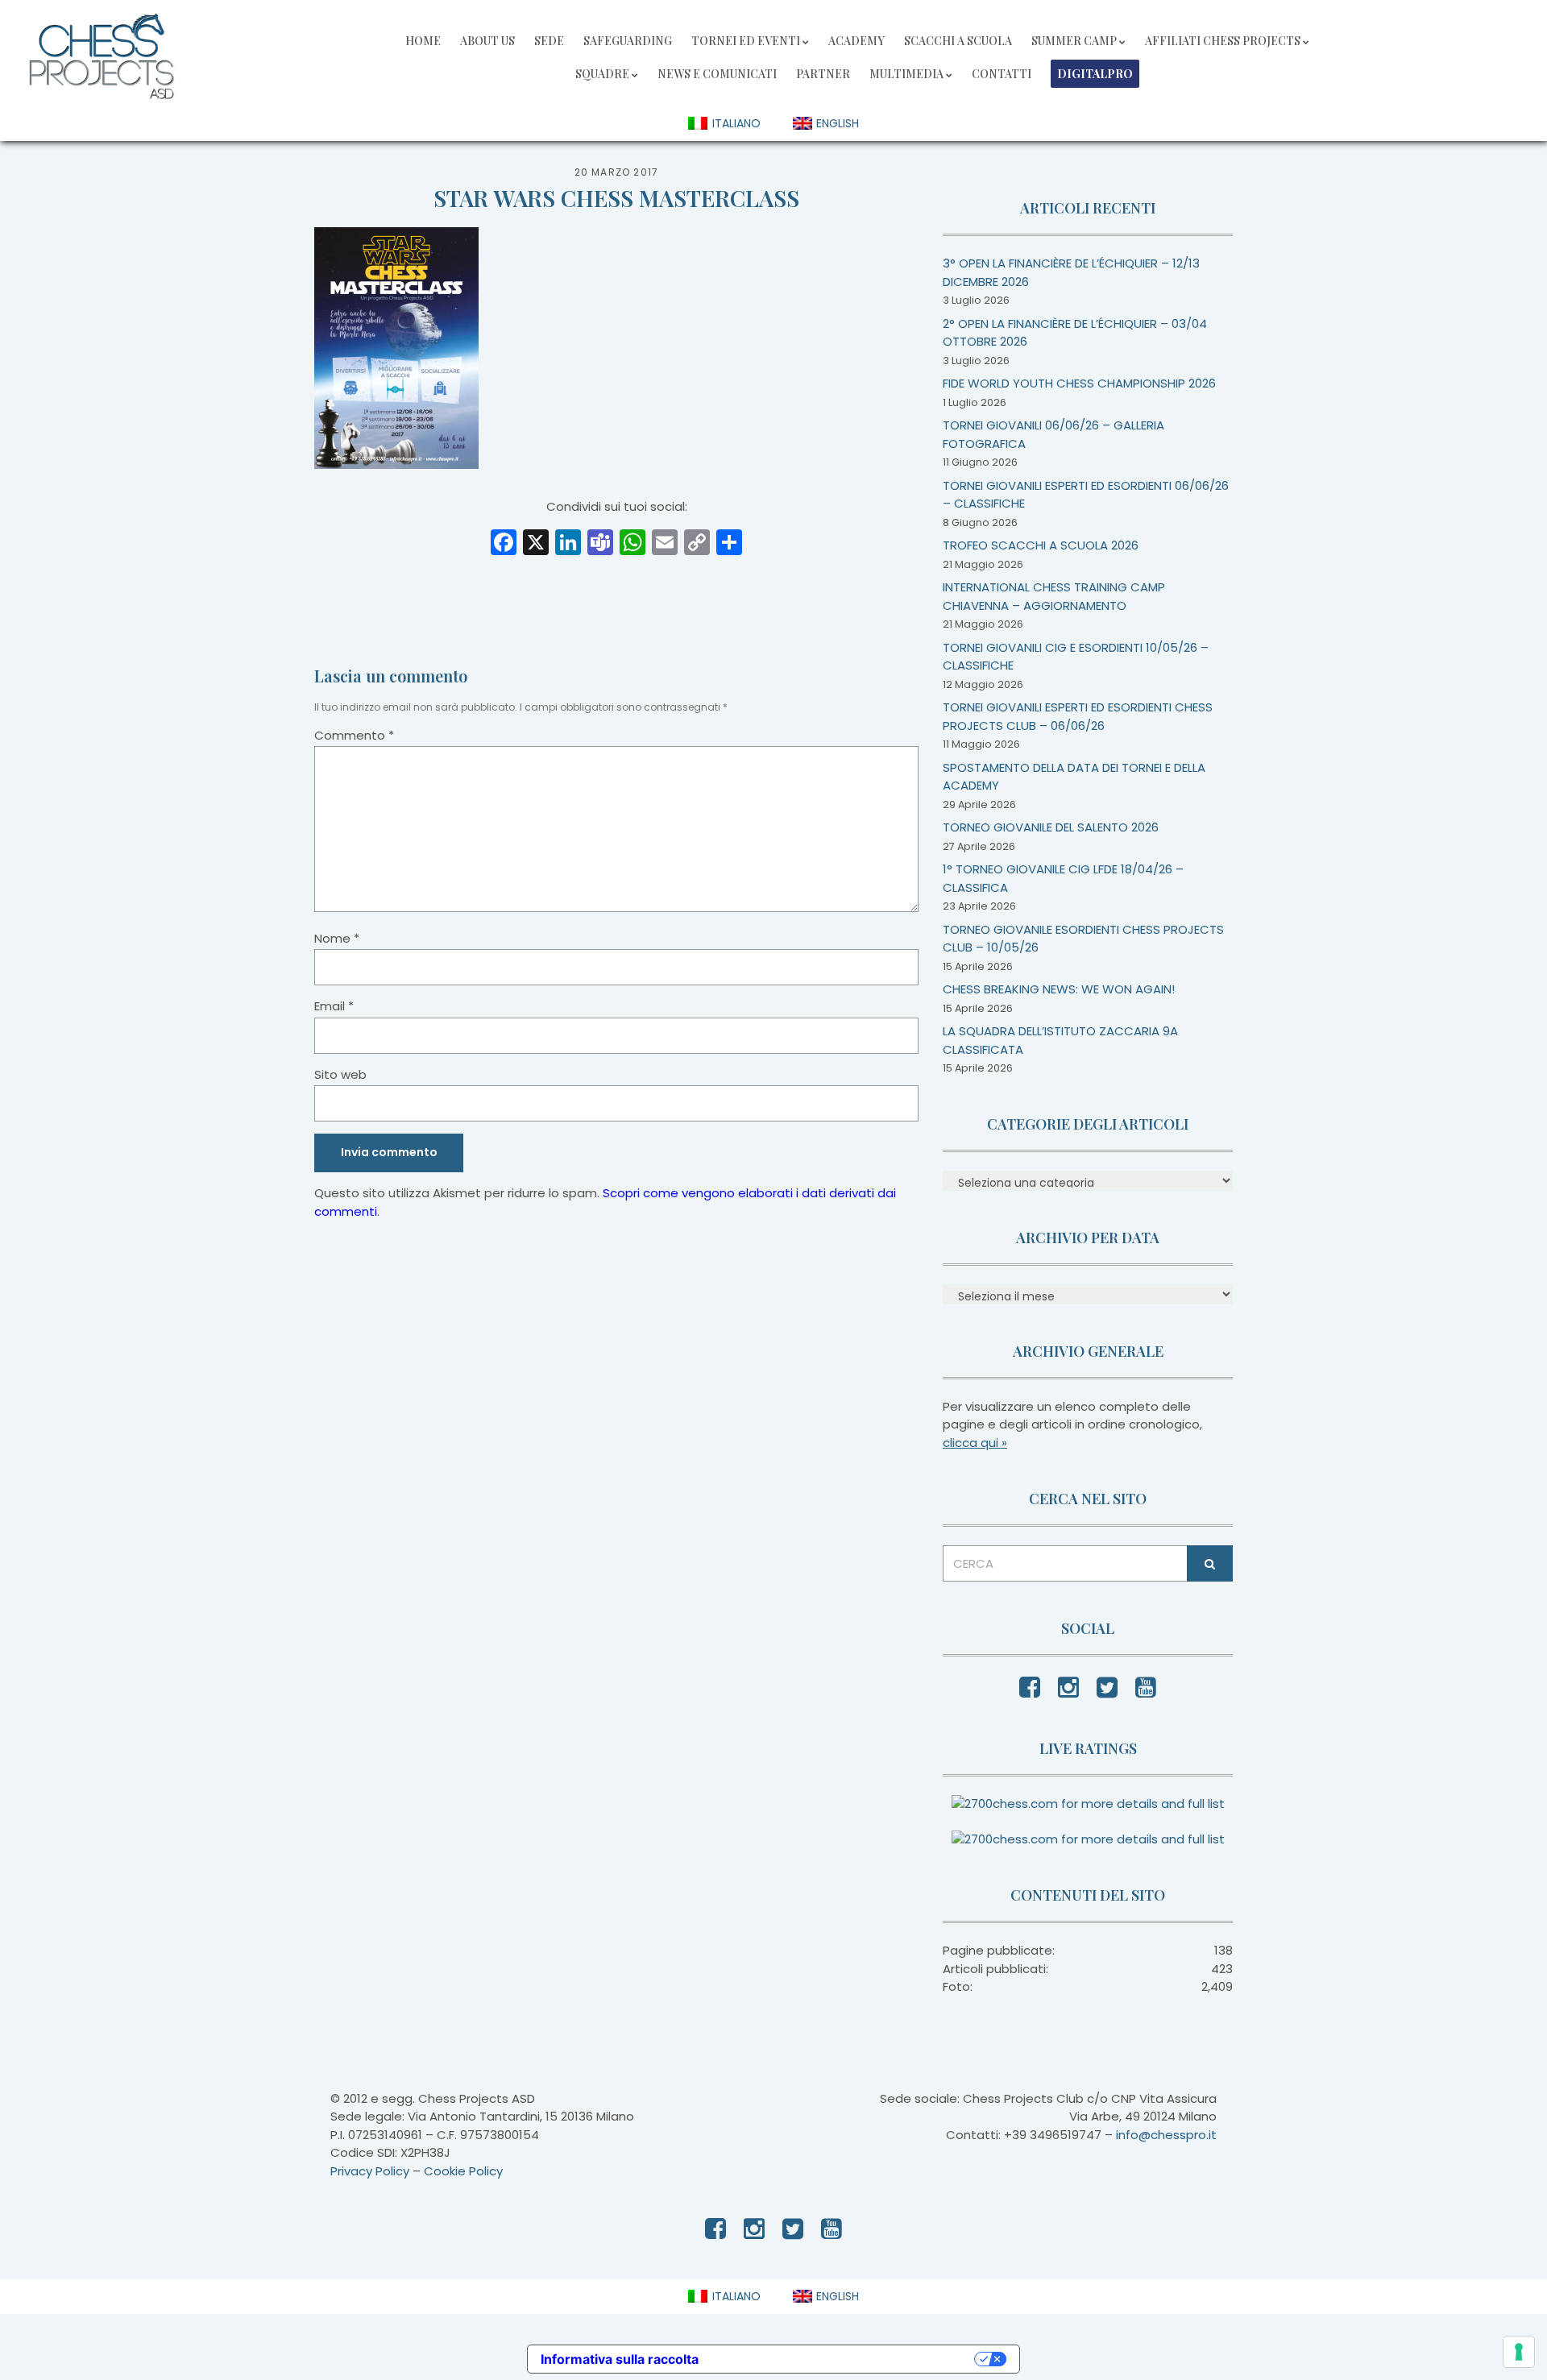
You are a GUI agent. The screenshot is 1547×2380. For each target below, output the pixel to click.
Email (334, 1006)
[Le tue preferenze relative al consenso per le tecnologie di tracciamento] (1519, 2352)
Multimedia (906, 74)
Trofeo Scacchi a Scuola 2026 (1041, 545)
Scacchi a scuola (958, 41)
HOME (423, 41)
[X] (536, 544)
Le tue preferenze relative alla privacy (844, 2359)
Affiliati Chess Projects (1223, 41)
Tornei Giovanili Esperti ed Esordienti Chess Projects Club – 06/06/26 (1078, 716)
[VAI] (1210, 1563)
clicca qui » (975, 1443)
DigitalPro (1095, 74)
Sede (549, 41)
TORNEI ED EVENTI (746, 41)
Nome (337, 938)
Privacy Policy (370, 2171)
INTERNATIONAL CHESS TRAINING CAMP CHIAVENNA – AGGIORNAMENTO (1054, 596)
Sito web (340, 1074)
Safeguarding (628, 41)
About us (487, 41)
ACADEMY (856, 41)
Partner (823, 74)
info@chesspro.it (1166, 2135)
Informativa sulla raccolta (620, 2359)
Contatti (1002, 74)
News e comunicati (717, 74)
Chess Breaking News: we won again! (1059, 989)
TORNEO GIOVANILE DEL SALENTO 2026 (1051, 827)
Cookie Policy (463, 2171)
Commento (354, 735)
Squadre (602, 74)
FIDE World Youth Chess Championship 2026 (1079, 383)
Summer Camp (1074, 41)
